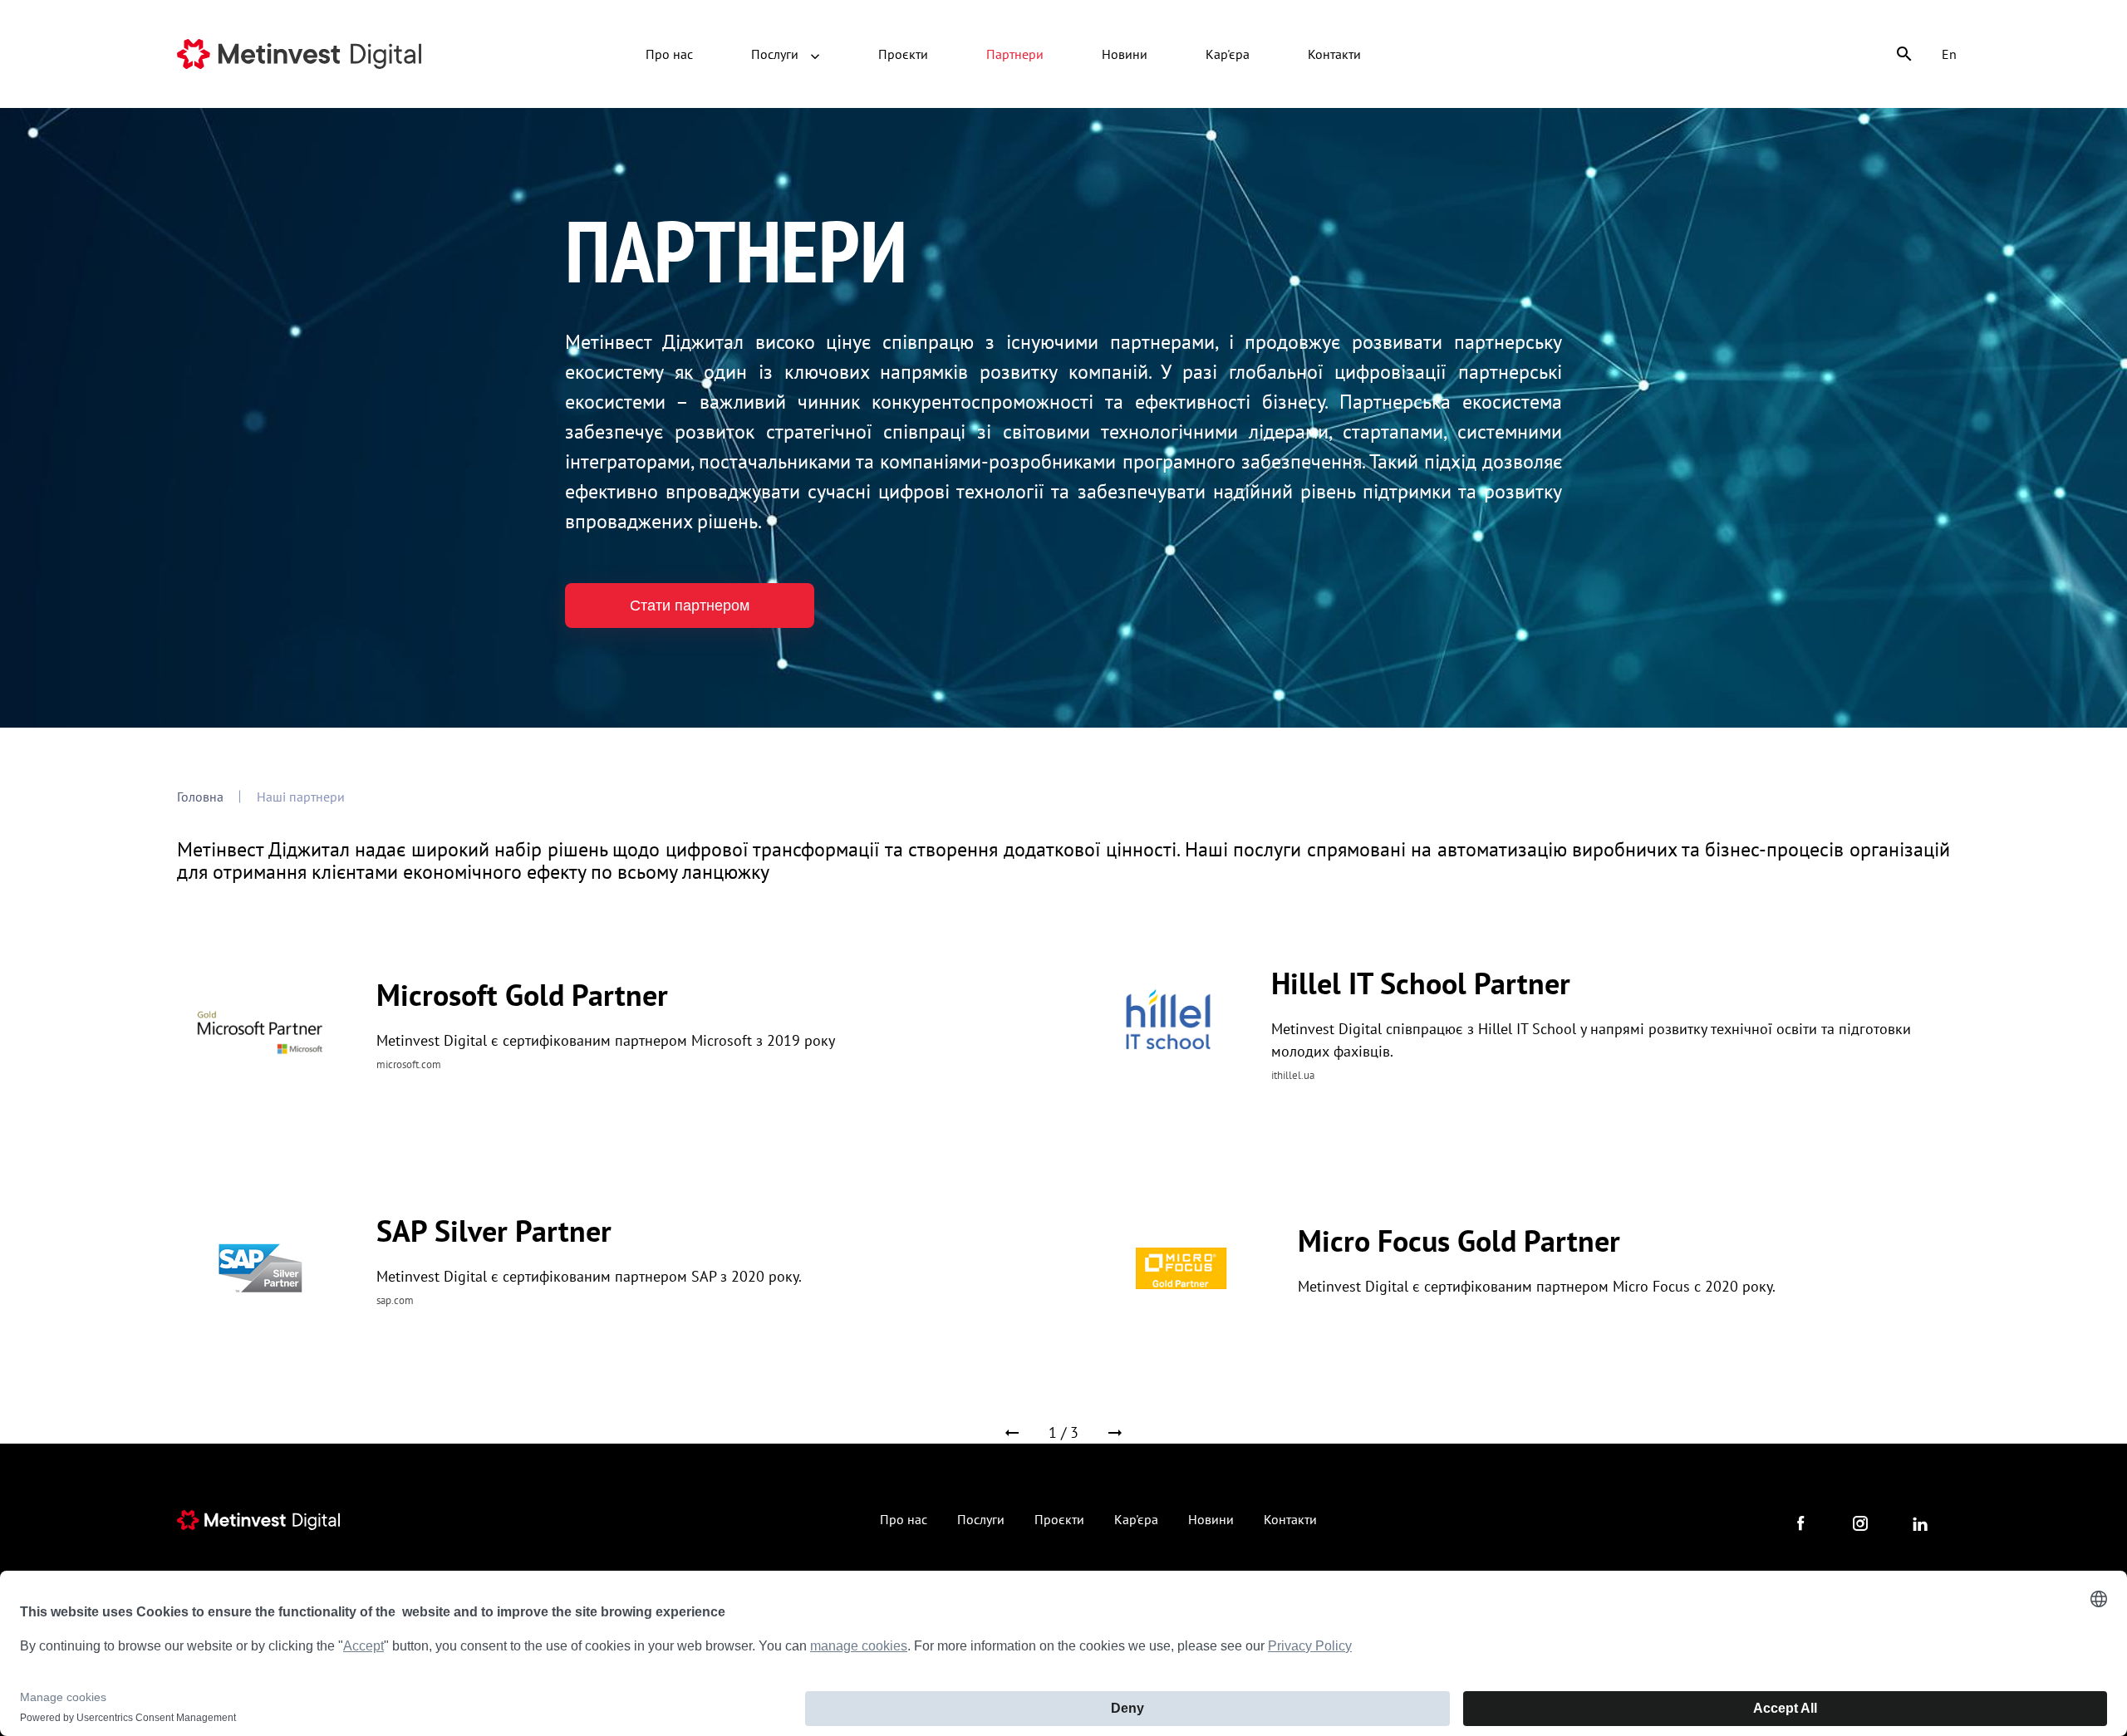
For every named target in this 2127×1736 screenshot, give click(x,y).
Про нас (669, 54)
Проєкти (903, 54)
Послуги (776, 54)
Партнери (1015, 54)
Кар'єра (1228, 54)
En (1949, 54)
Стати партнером (690, 606)
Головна (200, 797)
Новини (1125, 54)
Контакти (1334, 54)
